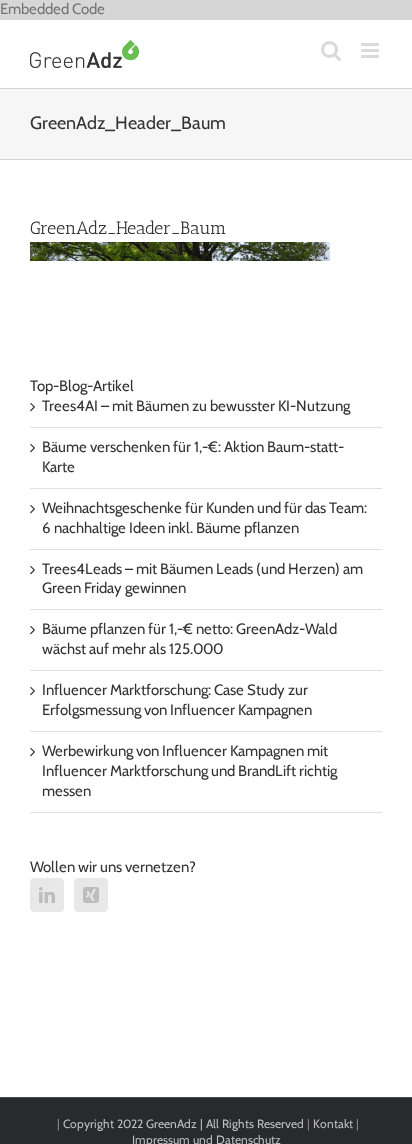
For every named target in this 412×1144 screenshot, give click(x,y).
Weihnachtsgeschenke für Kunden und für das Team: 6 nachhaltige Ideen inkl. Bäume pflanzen (204, 518)
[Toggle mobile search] (331, 50)
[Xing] (91, 895)
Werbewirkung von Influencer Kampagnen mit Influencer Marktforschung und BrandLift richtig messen (189, 771)
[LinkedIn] (47, 895)
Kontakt (333, 1123)
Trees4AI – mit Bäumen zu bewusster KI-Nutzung (196, 406)
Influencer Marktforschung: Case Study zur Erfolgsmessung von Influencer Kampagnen (177, 700)
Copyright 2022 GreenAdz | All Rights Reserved (185, 1123)
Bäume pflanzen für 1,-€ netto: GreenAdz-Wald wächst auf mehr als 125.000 (189, 639)
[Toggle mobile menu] (371, 50)
